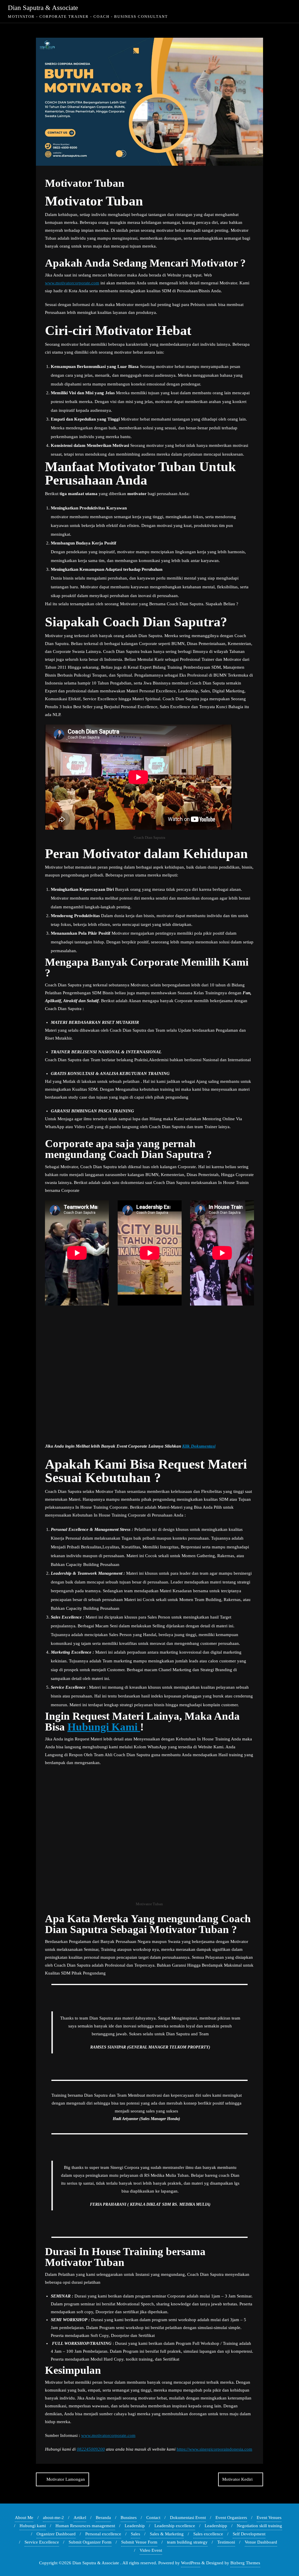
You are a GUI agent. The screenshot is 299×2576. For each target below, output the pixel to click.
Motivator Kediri (237, 2479)
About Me (24, 2518)
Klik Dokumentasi (199, 1446)
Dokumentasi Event (188, 2518)
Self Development (249, 2534)
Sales (135, 2534)
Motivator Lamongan (66, 2479)
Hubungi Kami (104, 1727)
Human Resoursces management (85, 2526)
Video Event (151, 2550)
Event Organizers (231, 2518)
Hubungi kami (33, 2526)
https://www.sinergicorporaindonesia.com (214, 2449)
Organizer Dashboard (56, 2534)
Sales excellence (208, 2534)
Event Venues (269, 2518)
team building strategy (187, 2542)
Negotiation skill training (259, 2526)
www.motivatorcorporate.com (72, 283)
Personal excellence (103, 2534)
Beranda (103, 2518)
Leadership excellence (175, 2526)
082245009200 (91, 2449)
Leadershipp (216, 2526)
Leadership (135, 2526)
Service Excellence (42, 2542)
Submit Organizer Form (90, 2542)
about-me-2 (53, 2518)
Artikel (80, 2518)
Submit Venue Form (139, 2542)
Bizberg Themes (245, 2563)
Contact (153, 2518)
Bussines (129, 2518)
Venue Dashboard (261, 2542)
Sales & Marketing (167, 2534)
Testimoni (226, 2542)
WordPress (191, 2563)
